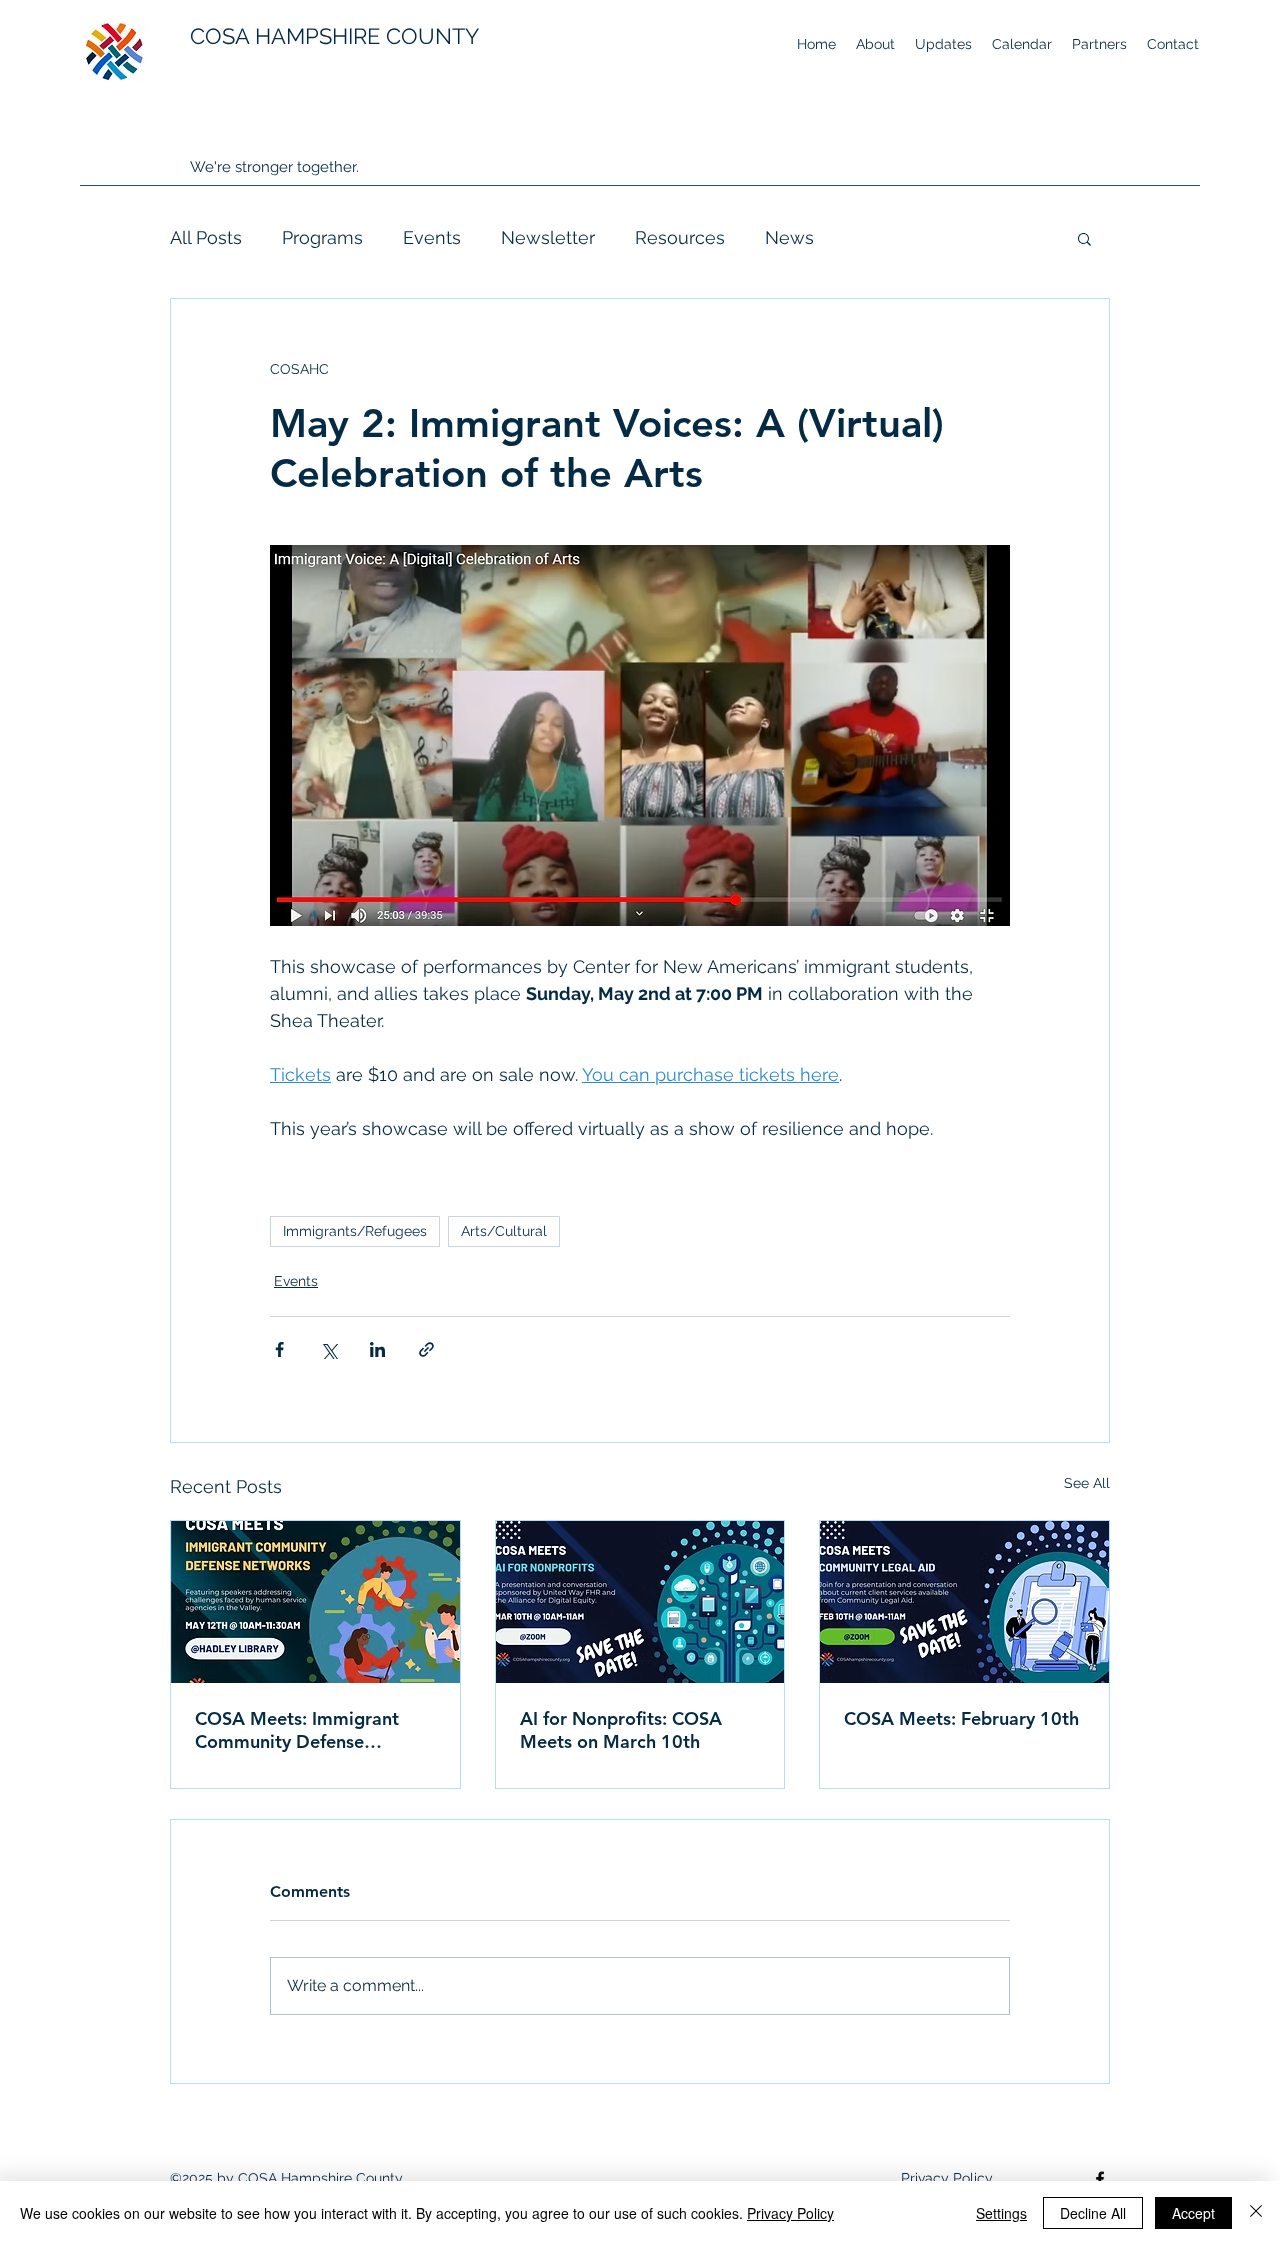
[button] (1084, 238)
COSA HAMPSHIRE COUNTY (334, 36)
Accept (1193, 2213)
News (789, 237)
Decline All (1093, 2213)
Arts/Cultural (504, 1231)
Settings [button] (1001, 2213)
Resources (680, 237)
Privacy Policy (790, 2213)
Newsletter (548, 237)
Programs (322, 237)
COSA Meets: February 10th (961, 1718)
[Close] (1256, 2213)
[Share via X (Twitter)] (328, 1349)
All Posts (206, 237)
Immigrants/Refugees (355, 1231)
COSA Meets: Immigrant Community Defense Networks (297, 1730)
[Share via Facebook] (279, 1349)
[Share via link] (426, 1349)
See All (1087, 1483)
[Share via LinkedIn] (377, 1349)
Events (432, 237)
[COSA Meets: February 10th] (964, 1602)
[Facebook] (1100, 2179)
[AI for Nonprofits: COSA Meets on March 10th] (640, 1602)
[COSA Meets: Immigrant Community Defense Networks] (315, 1602)
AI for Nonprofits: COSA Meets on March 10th (621, 1730)
